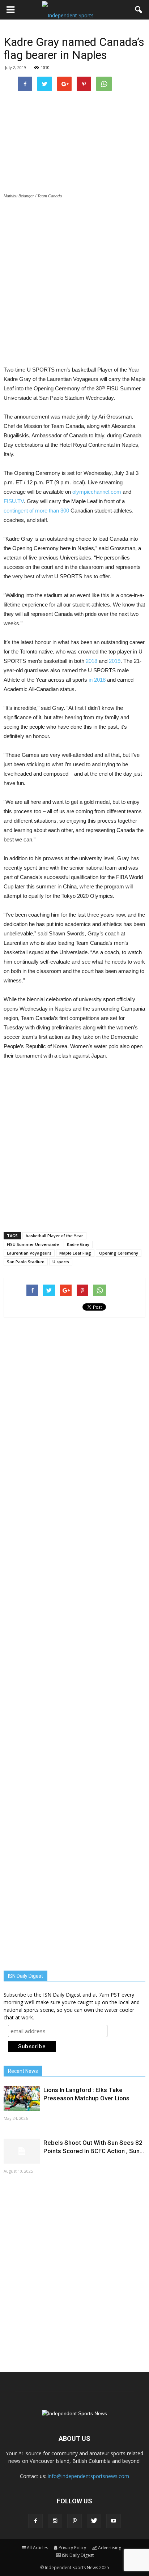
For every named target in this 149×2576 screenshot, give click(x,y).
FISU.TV (14, 501)
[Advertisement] (74, 283)
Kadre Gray (78, 1244)
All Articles (37, 2548)
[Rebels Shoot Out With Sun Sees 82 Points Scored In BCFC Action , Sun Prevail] (22, 2151)
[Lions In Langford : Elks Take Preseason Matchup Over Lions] (22, 2098)
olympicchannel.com (97, 492)
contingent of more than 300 (36, 511)
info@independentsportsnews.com (88, 2476)
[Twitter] (94, 2521)
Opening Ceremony (119, 1253)
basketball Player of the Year (54, 1236)
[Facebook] (35, 2521)
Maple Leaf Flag (75, 1253)
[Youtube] (114, 2521)
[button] (139, 10)
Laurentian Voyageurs (29, 1253)
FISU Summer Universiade (33, 1244)
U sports (61, 1262)
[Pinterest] (74, 2521)
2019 (115, 661)
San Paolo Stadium (26, 1262)
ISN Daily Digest (78, 2555)
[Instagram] (55, 2521)
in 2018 (97, 680)
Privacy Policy (72, 2548)
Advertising (110, 2548)
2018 (91, 661)
